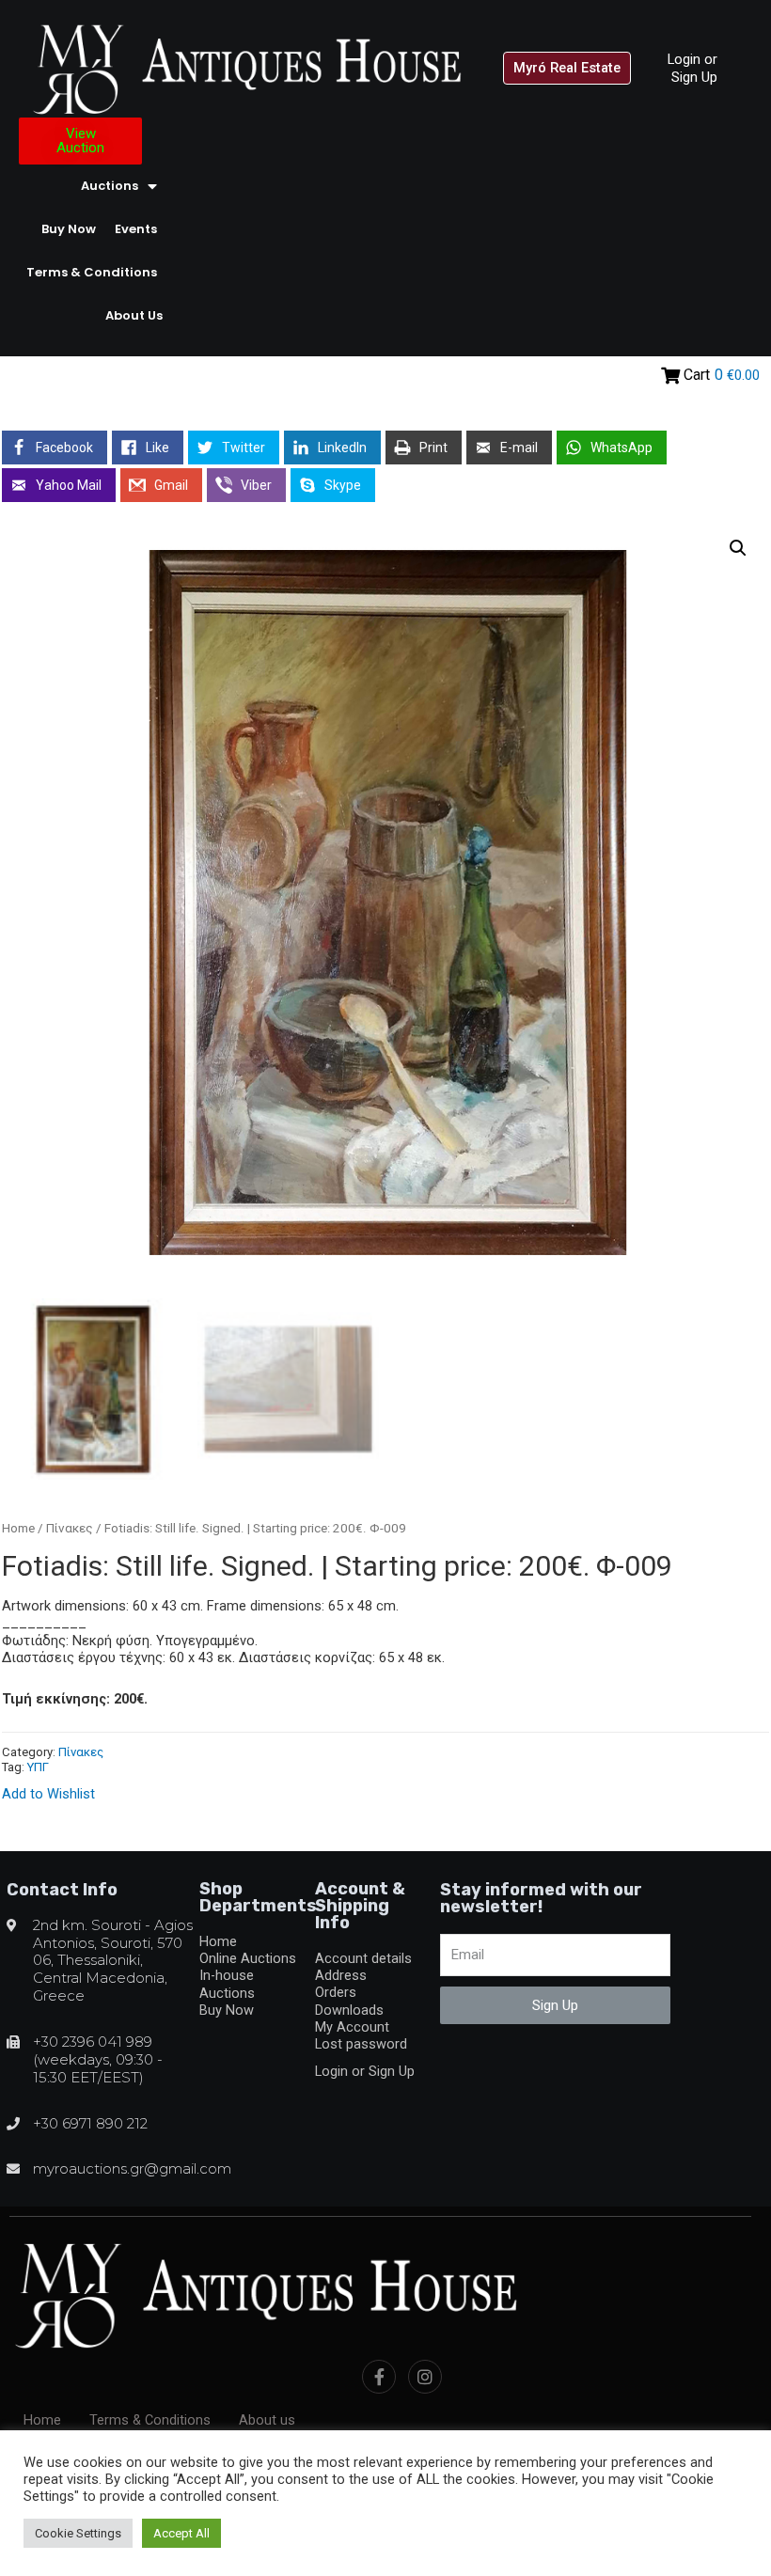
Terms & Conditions (92, 272)
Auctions (110, 186)
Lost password (361, 2044)
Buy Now (69, 229)
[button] (567, 68)
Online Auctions (248, 1958)
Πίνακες (70, 1528)
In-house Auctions (227, 1984)
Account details (363, 1958)
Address (341, 1975)
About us (134, 315)
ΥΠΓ (38, 1767)
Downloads (349, 2010)
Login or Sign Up (692, 68)
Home (18, 1528)
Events (136, 229)
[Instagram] (425, 2377)
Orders (336, 1992)
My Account (352, 2027)
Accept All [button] (181, 2533)
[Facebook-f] (379, 2377)
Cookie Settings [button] (78, 2533)
